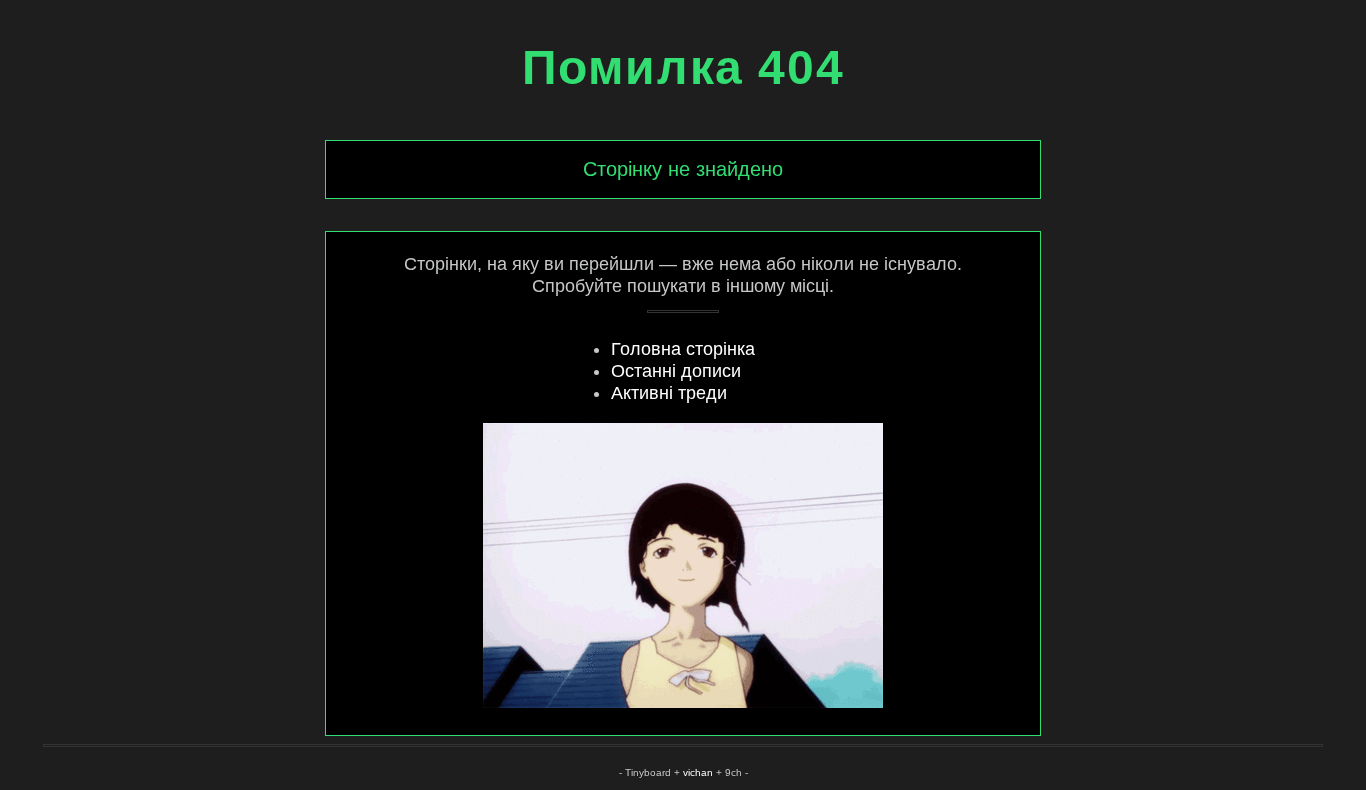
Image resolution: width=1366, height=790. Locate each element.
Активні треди (669, 393)
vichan (698, 772)
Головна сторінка (683, 349)
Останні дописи (676, 371)
